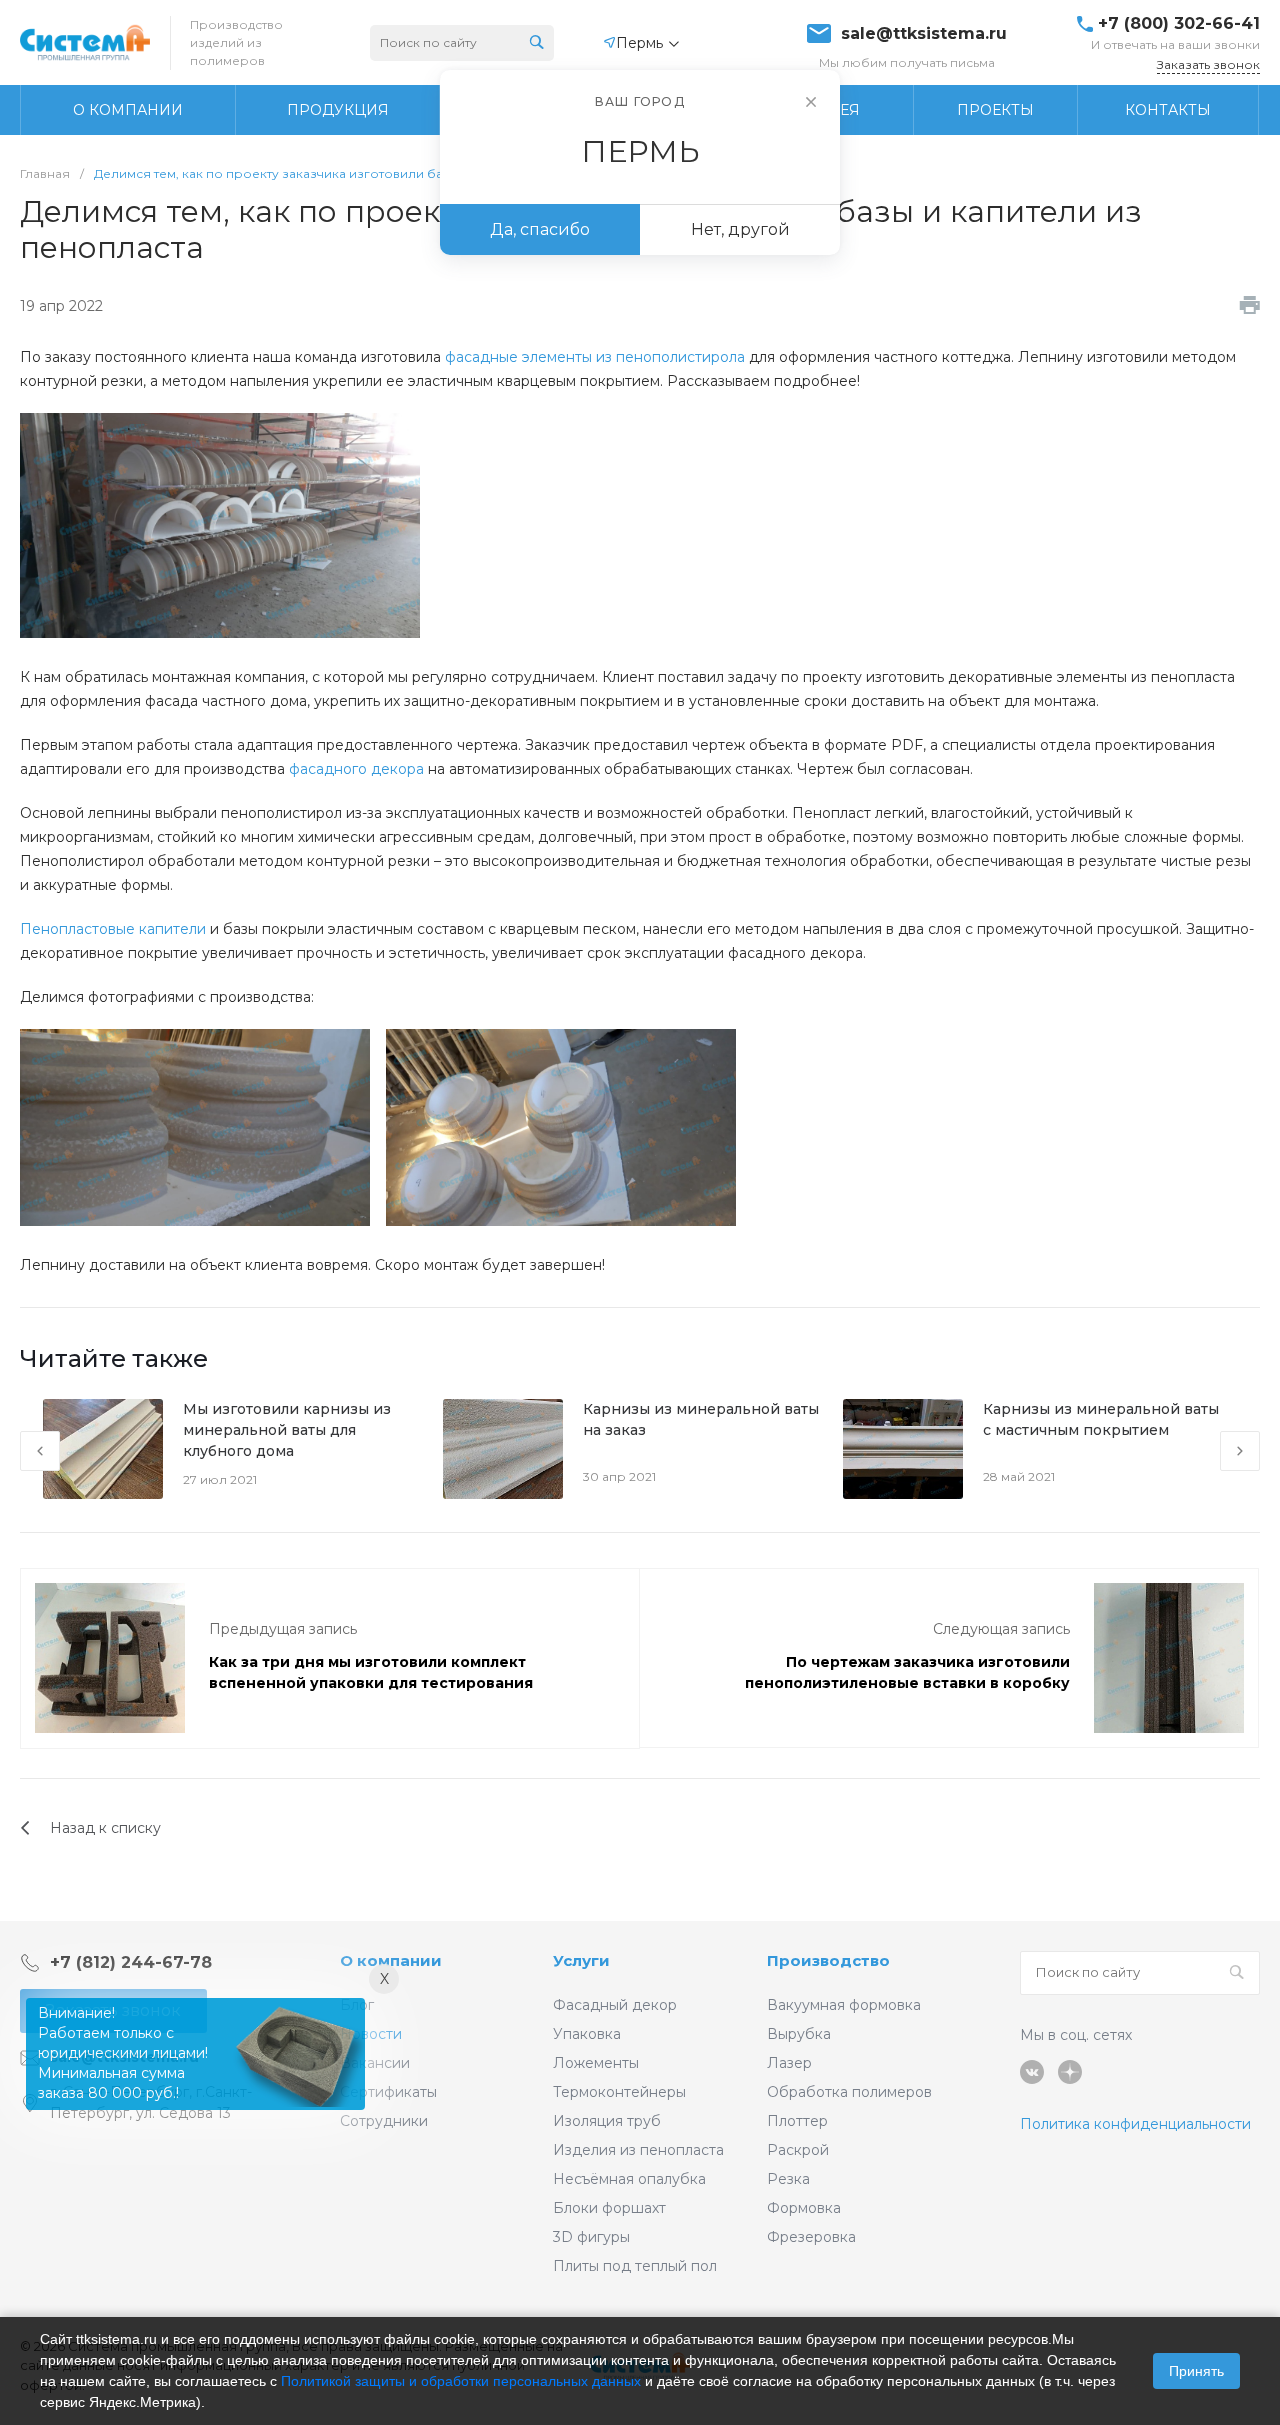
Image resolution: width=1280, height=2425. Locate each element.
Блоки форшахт (609, 2208)
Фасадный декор (615, 2005)
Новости (371, 2034)
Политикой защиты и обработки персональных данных (461, 2381)
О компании (391, 1960)
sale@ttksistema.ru (924, 34)
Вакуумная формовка (844, 2005)
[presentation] (40, 1451)
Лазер (789, 2063)
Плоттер (797, 2121)
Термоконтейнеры (619, 2092)
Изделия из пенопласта (638, 2150)
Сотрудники (384, 2121)
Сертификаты (388, 2092)
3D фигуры (591, 2237)
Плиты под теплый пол (635, 2266)
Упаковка (587, 2034)
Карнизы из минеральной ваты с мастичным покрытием (1101, 1419)
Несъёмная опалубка (629, 2179)
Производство (828, 1960)
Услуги (581, 1960)
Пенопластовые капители (113, 929)
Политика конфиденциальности (1135, 2124)
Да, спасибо (540, 229)
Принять (1196, 2371)
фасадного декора (356, 769)
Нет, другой (740, 229)
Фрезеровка (811, 2237)
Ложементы (596, 2063)
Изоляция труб (607, 2121)
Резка (788, 2179)
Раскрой (798, 2150)
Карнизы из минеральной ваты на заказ (701, 1419)
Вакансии (375, 2063)
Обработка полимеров (849, 2092)
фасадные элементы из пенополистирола (595, 357)
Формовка (804, 2208)
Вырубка (799, 2034)
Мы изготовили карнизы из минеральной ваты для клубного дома (287, 1430)
